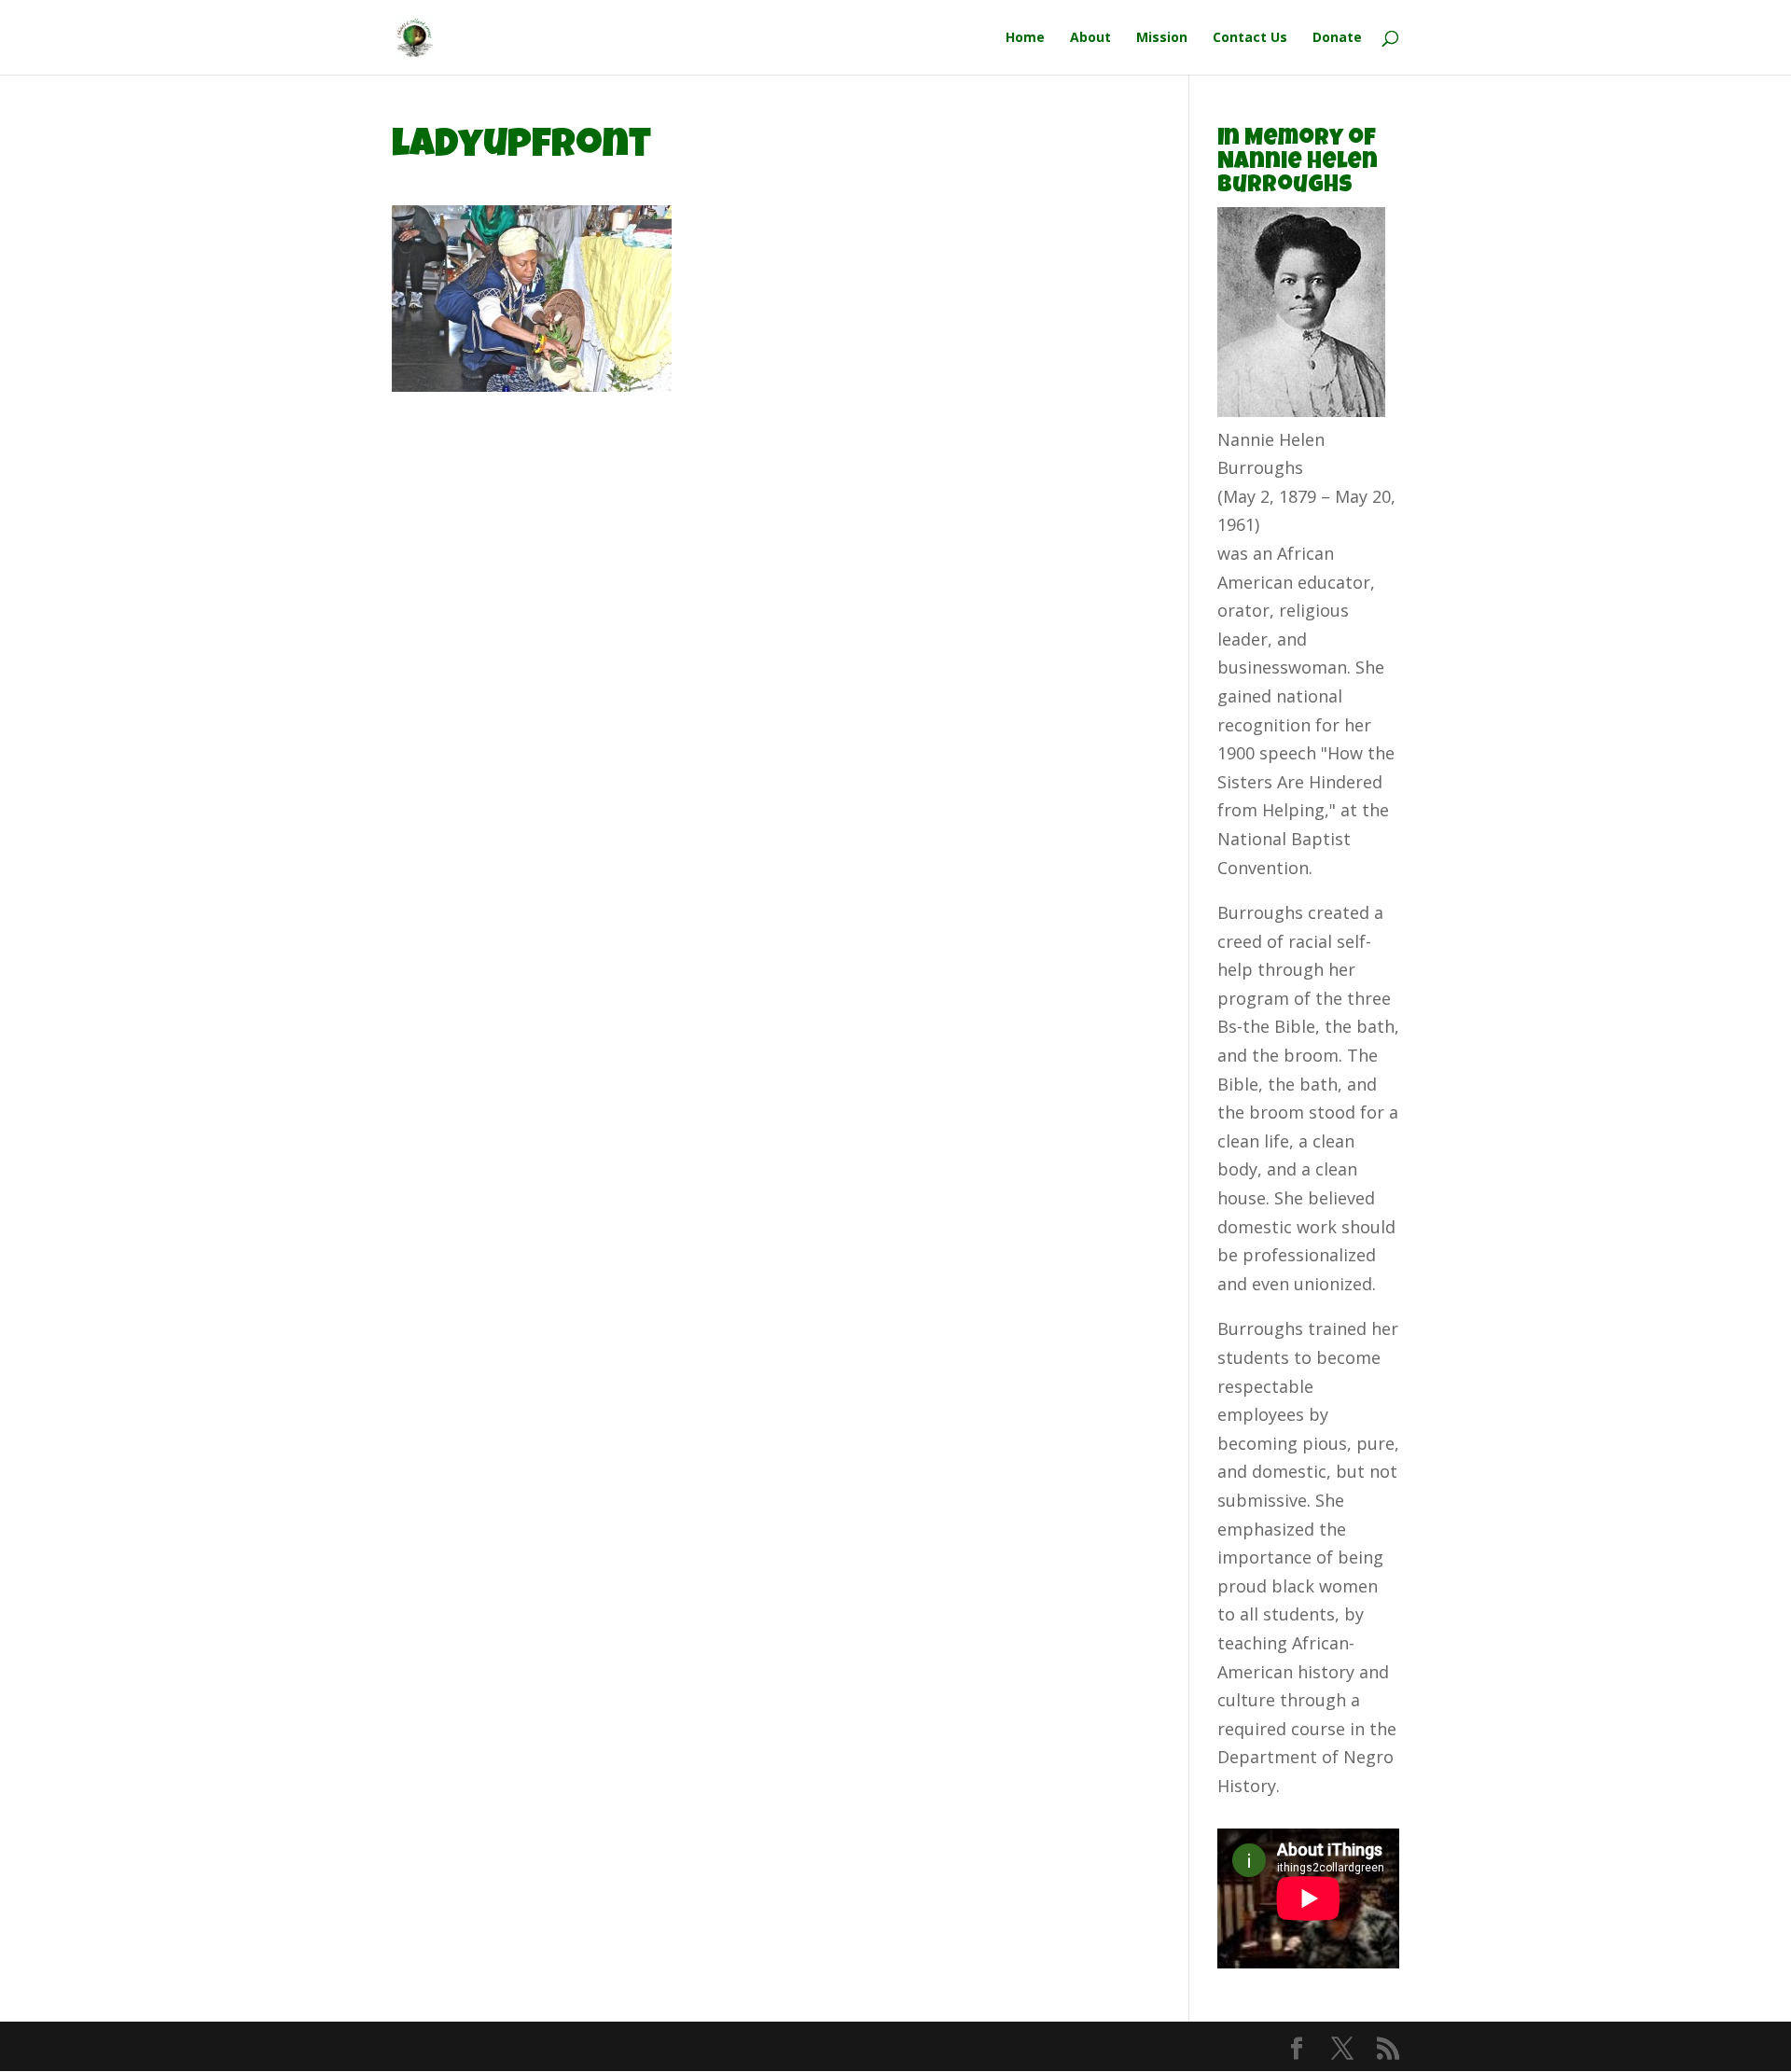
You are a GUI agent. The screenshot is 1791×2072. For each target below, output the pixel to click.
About (1090, 38)
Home (1025, 38)
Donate (1337, 38)
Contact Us (1250, 38)
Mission (1162, 38)
